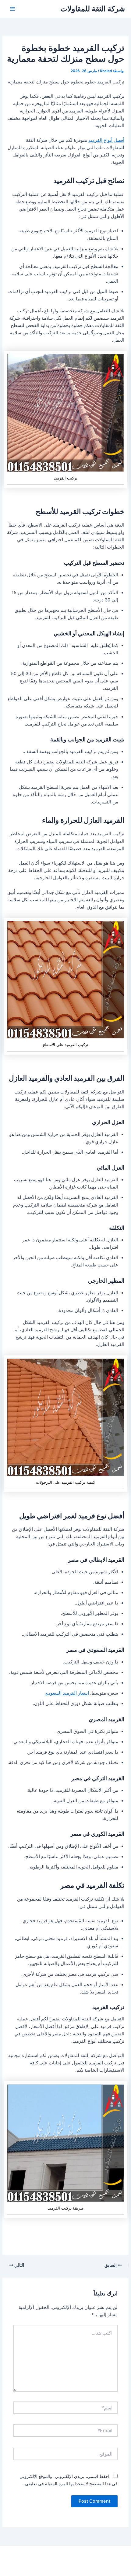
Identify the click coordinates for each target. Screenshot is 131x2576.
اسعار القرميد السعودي (67, 1693)
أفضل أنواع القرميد (106, 140)
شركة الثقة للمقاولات (93, 9)
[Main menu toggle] (12, 9)
